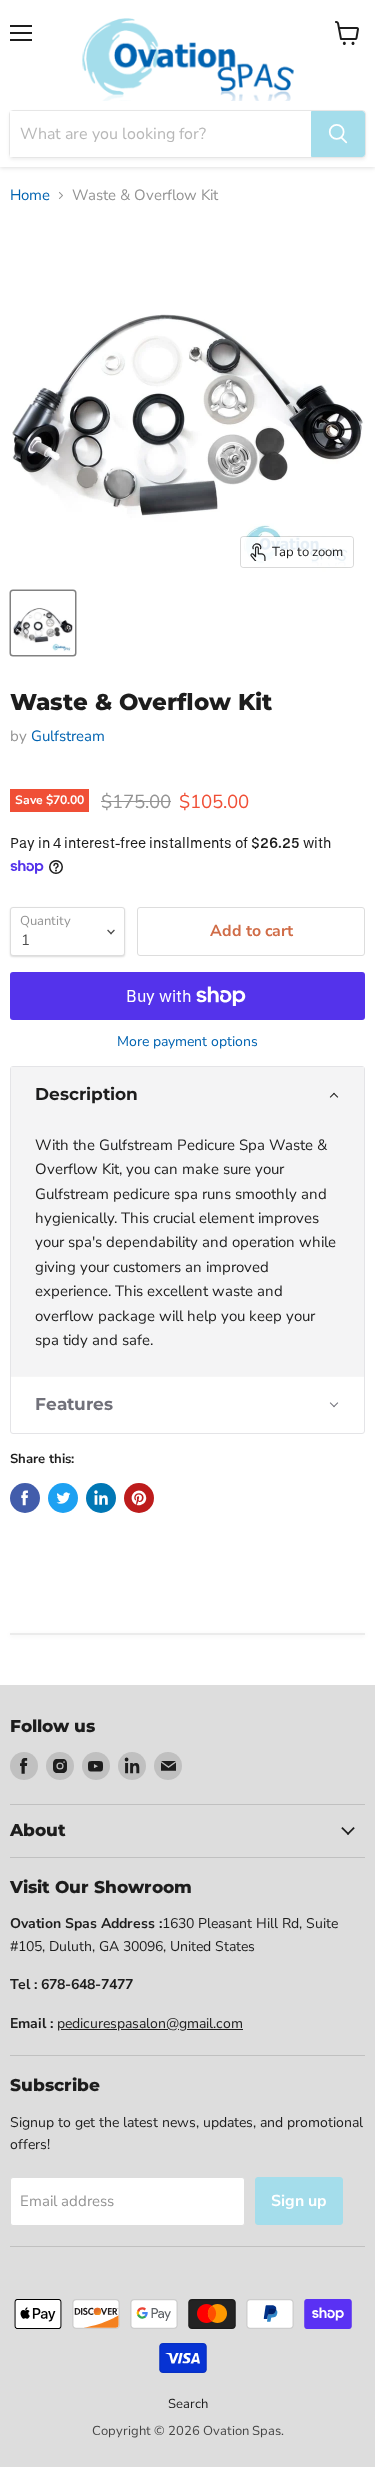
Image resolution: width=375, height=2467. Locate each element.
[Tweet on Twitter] (63, 1498)
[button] (187, 1094)
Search (188, 2404)
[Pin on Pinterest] (139, 1498)
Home (30, 195)
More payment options (187, 1042)
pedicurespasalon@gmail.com (150, 2023)
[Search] (338, 134)
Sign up (299, 2201)
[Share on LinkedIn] (101, 1498)
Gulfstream (68, 736)
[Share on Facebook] (25, 1498)
